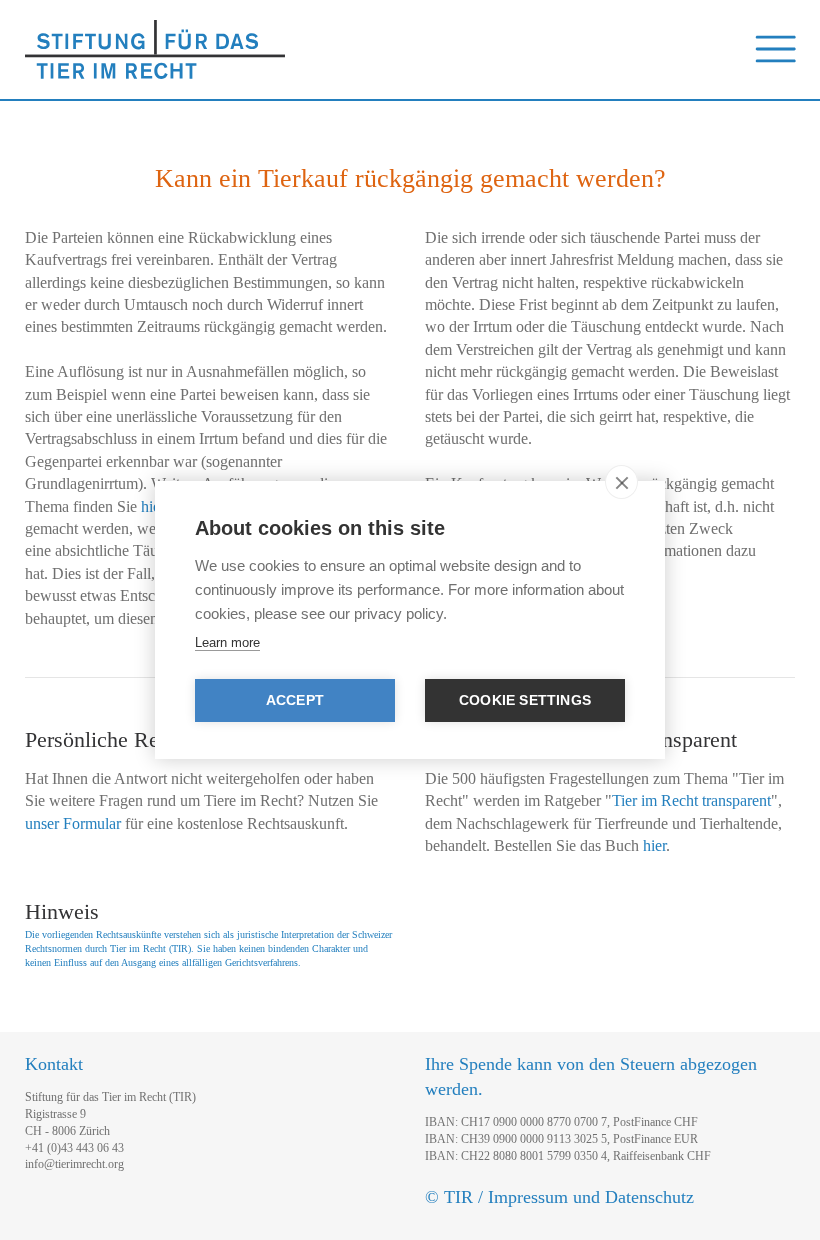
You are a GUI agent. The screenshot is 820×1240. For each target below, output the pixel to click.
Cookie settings (525, 700)
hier (152, 506)
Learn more (227, 642)
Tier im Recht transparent (691, 800)
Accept (295, 700)
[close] (621, 482)
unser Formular (73, 823)
